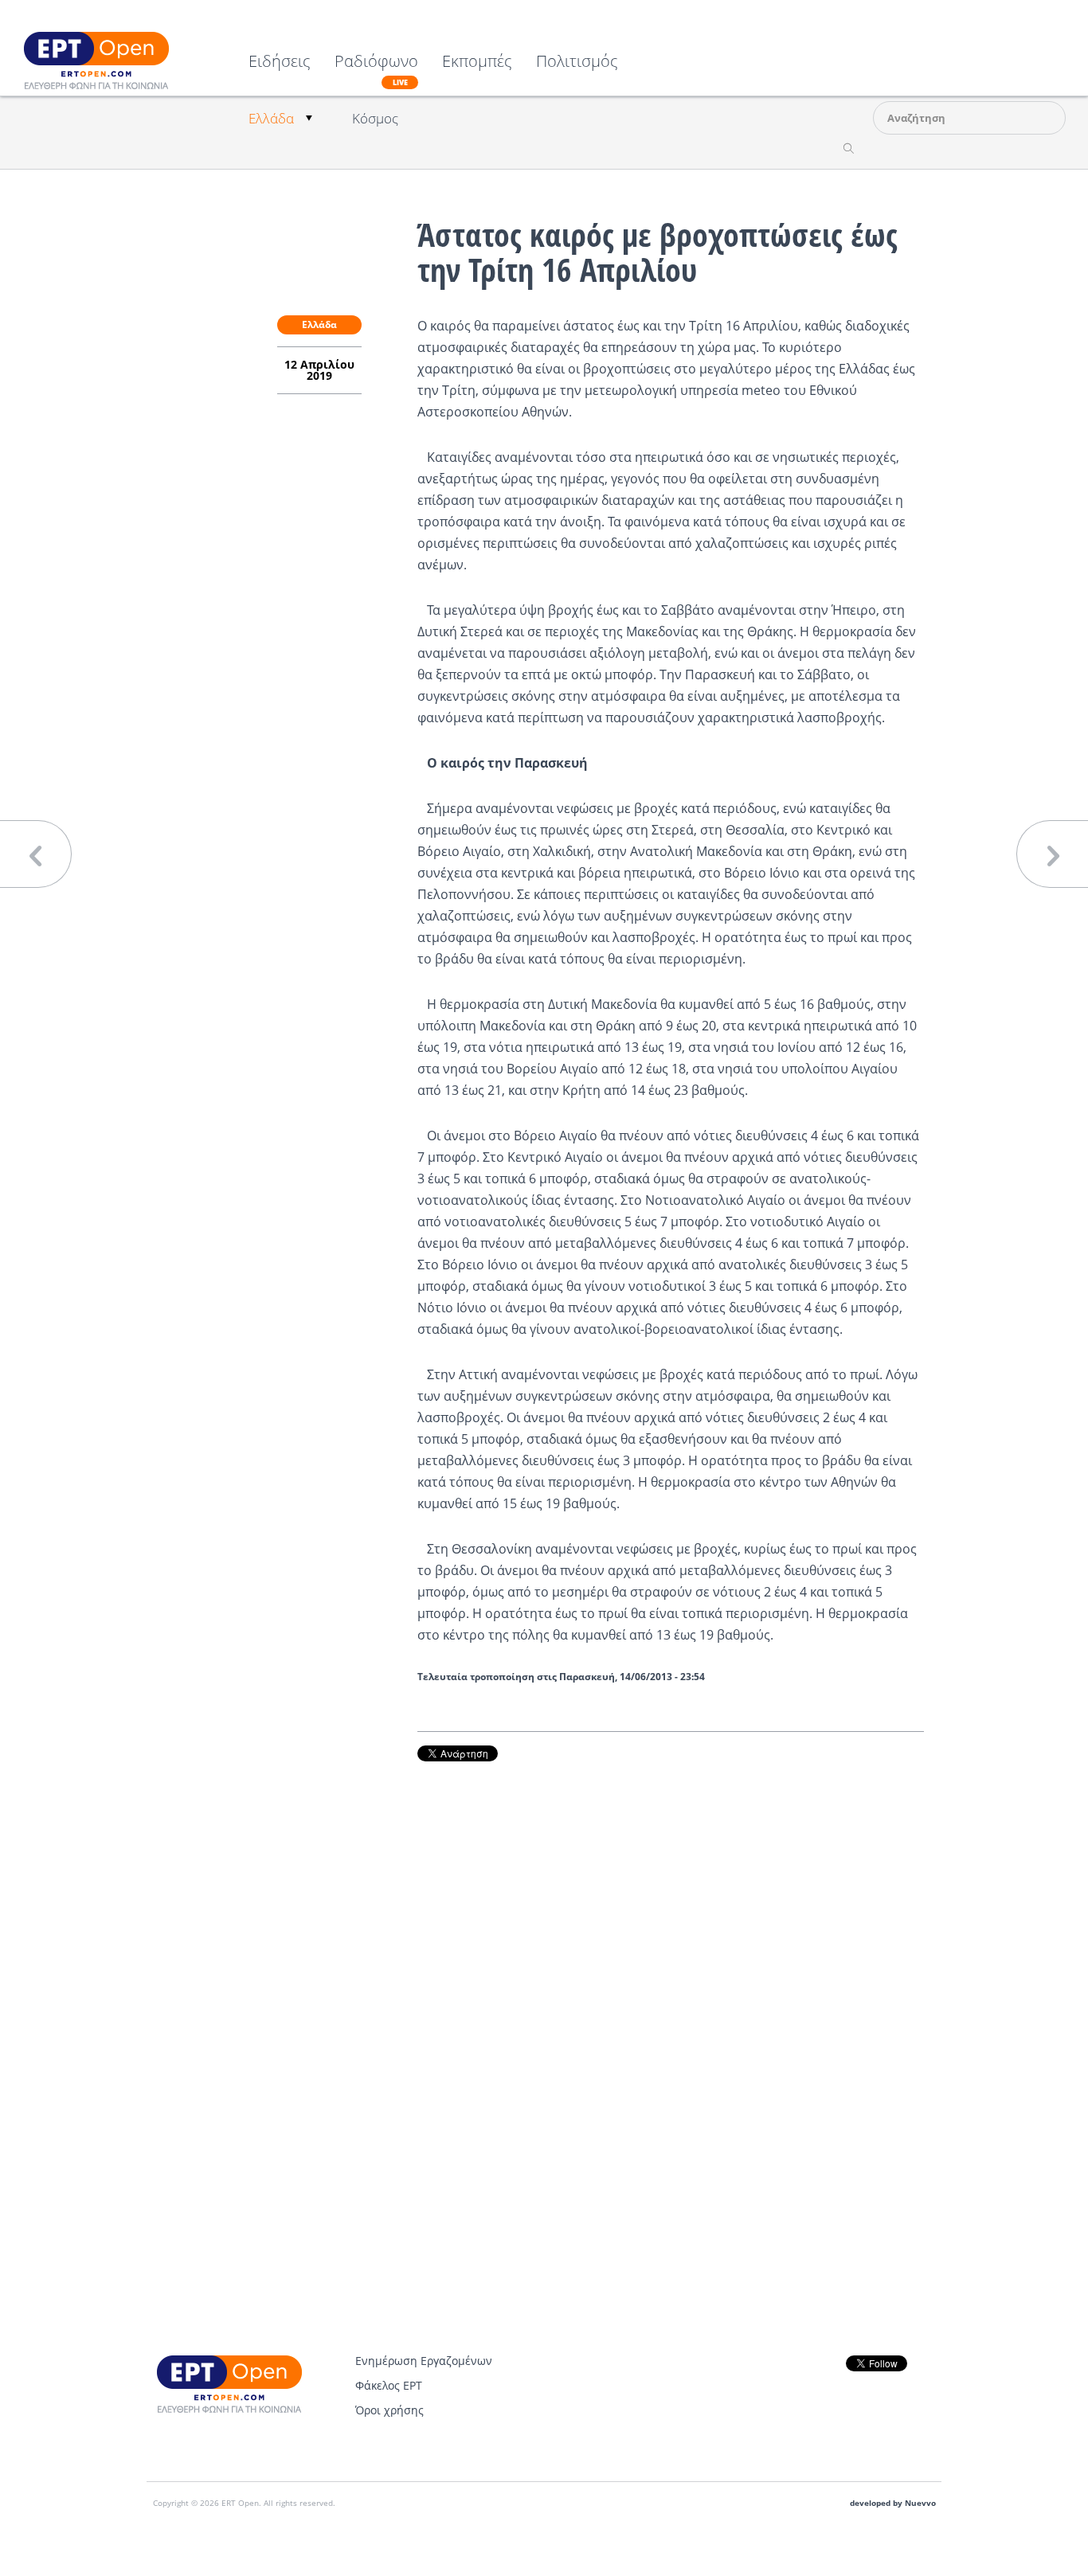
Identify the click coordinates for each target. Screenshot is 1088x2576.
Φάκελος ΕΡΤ (389, 2385)
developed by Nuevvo (893, 2503)
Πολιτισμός (577, 63)
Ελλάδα (271, 118)
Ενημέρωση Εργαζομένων (424, 2361)
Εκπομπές (477, 63)
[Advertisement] (671, 2003)
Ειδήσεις (280, 63)
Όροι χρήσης (389, 2410)
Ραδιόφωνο (376, 70)
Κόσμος (375, 118)
